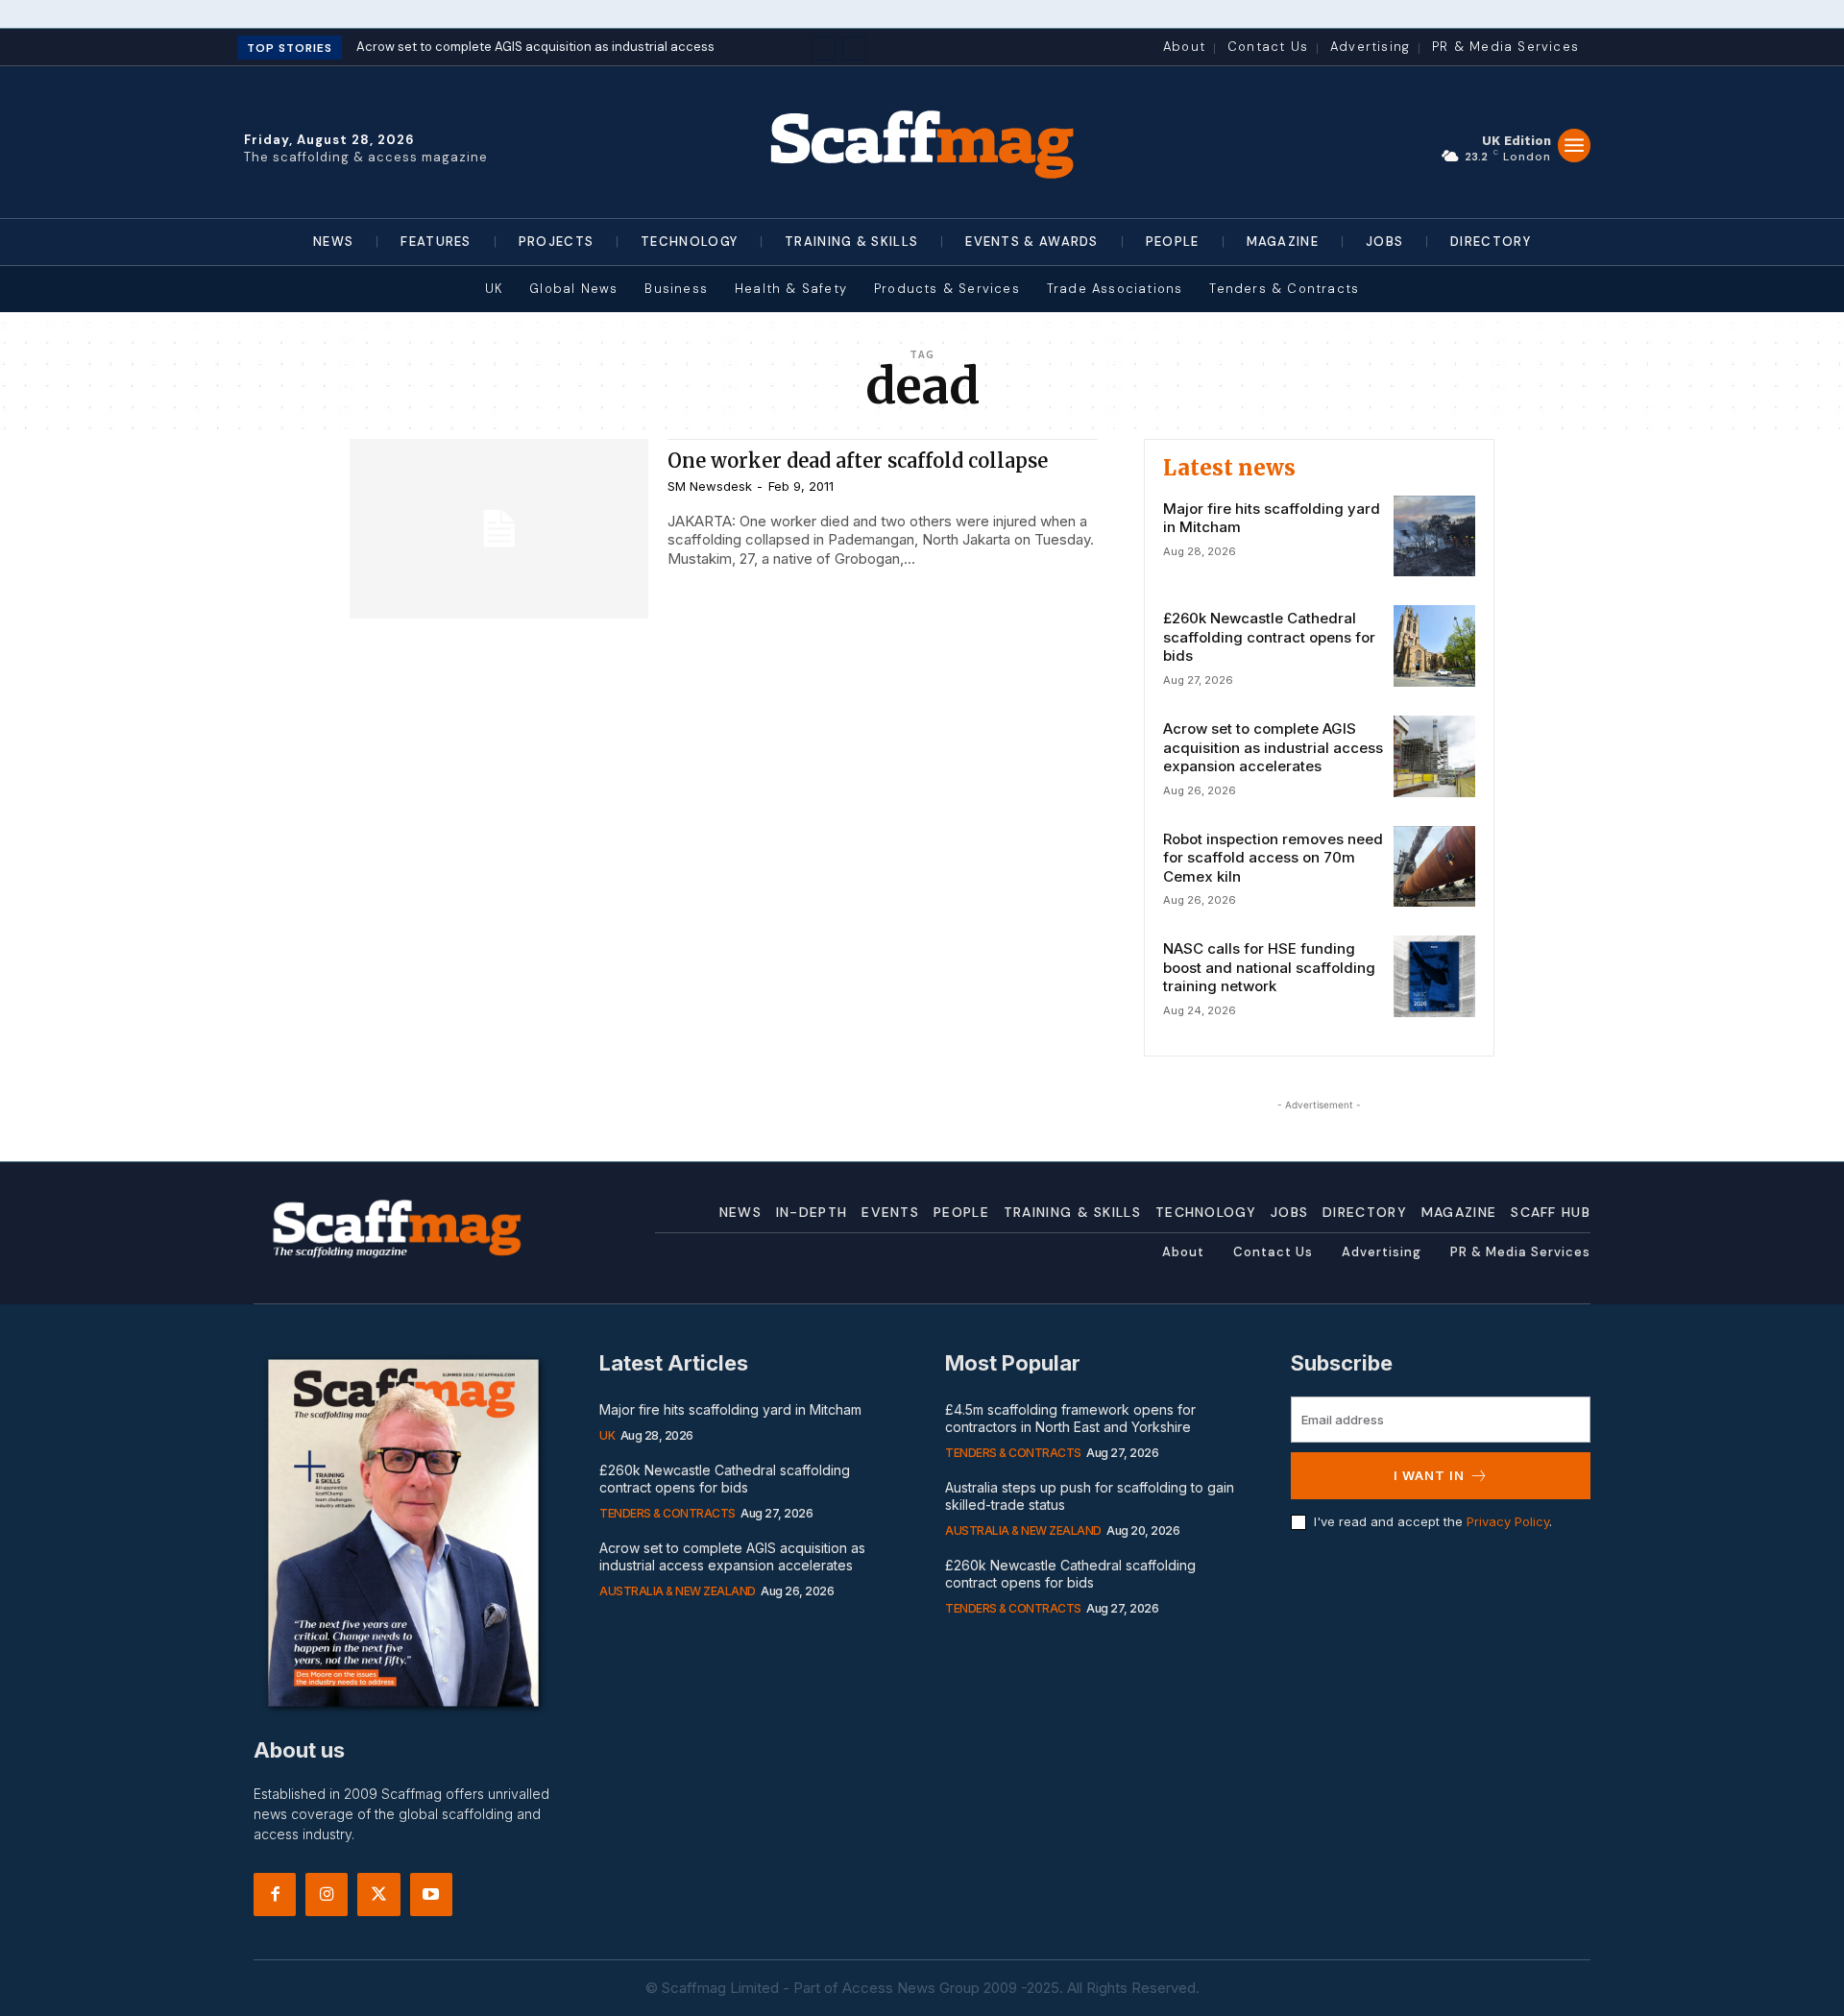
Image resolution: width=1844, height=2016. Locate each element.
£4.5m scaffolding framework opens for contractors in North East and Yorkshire (1070, 1418)
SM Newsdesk (710, 486)
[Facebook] (275, 1894)
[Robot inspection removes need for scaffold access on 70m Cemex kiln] (1434, 867)
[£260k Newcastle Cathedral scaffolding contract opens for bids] (1434, 646)
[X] (378, 1894)
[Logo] (922, 142)
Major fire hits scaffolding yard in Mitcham (730, 1409)
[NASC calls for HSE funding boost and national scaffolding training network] (1434, 976)
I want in (1429, 1475)
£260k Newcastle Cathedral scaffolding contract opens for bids (1269, 637)
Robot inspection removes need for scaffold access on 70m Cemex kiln (1273, 858)
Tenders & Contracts (667, 1513)
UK (607, 1435)
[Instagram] (327, 1894)
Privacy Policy (1508, 1521)
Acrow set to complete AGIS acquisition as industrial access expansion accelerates (1273, 747)
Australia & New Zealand (678, 1591)
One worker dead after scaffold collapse (858, 461)
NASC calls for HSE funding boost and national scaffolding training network (1269, 967)
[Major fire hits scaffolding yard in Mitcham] (1434, 536)
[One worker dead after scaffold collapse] (499, 529)
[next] (854, 49)
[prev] (824, 49)
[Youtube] (431, 1894)
